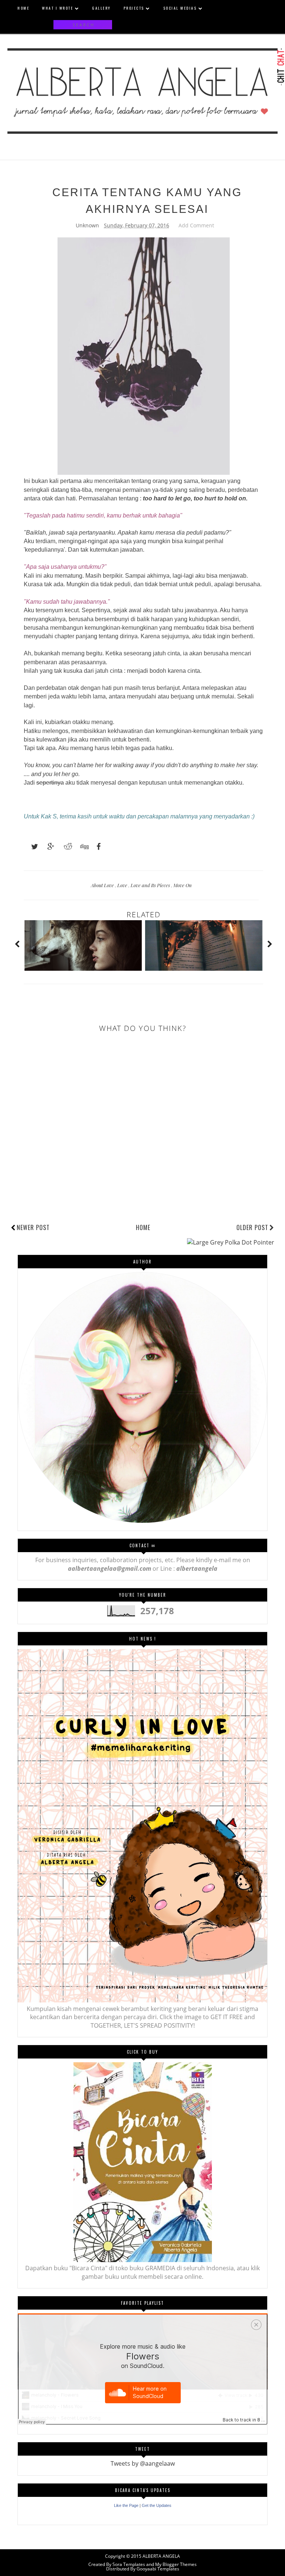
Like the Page (126, 2505)
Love (123, 885)
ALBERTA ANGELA (161, 2556)
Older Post (252, 1227)
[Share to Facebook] (96, 847)
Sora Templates (129, 2564)
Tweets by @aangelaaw (143, 2463)
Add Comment (196, 225)
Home (143, 1227)
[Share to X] (31, 847)
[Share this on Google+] (47, 847)
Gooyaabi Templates (158, 2569)
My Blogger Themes (176, 2564)
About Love (103, 885)
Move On (183, 885)
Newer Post (33, 1227)
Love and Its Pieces (151, 885)
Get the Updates (157, 2505)
